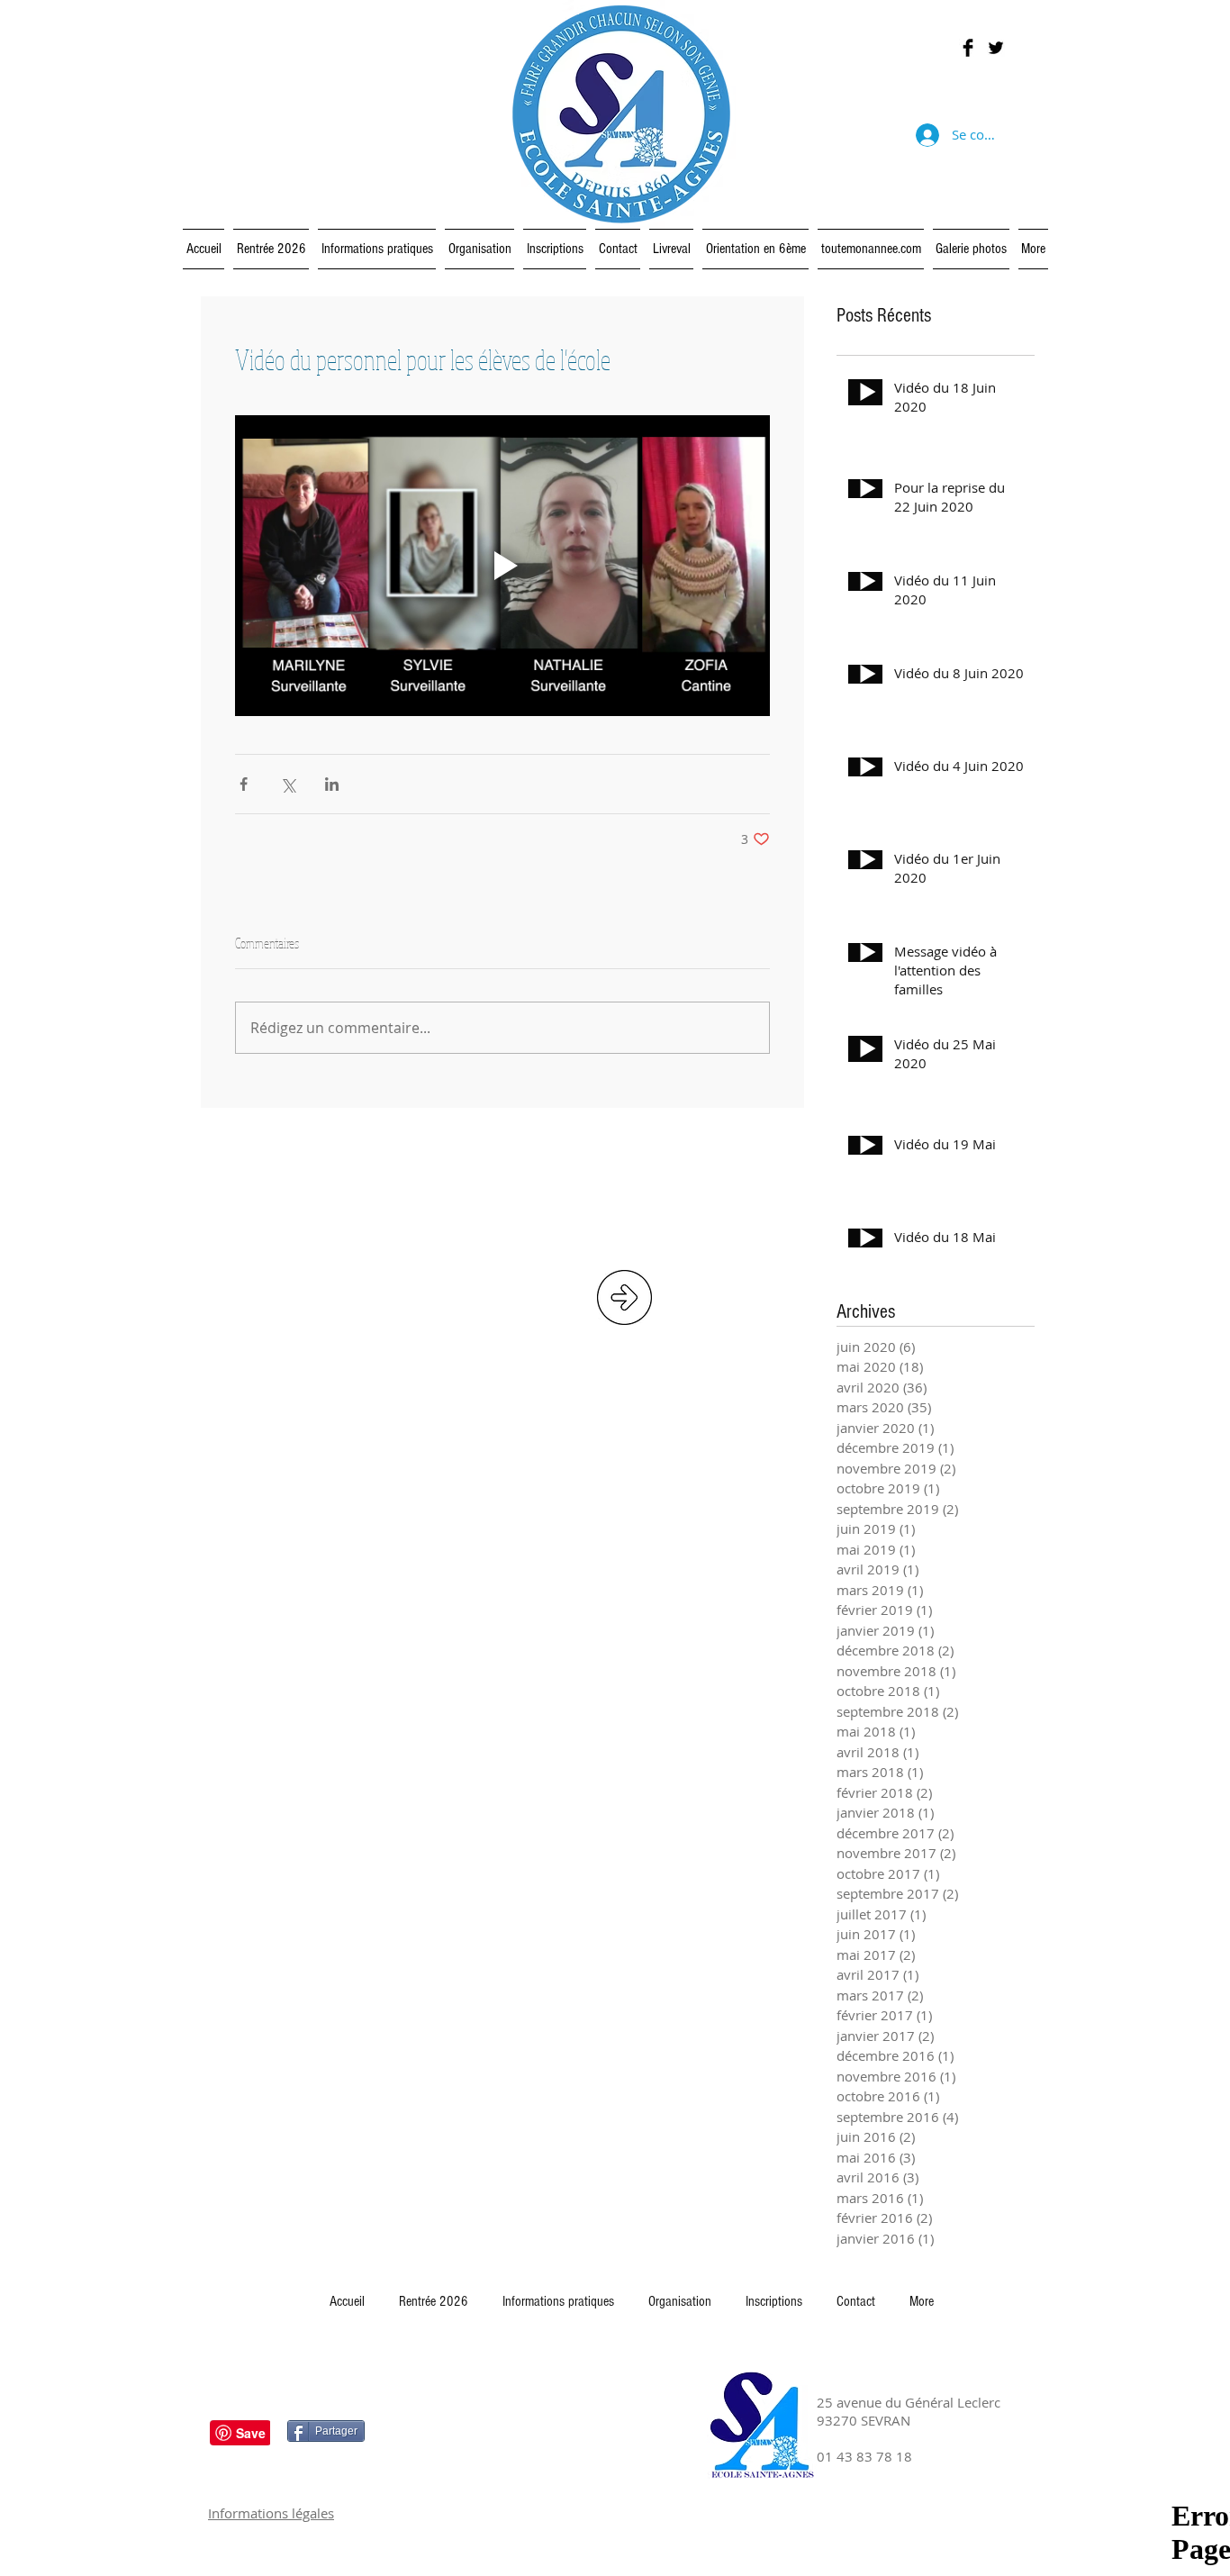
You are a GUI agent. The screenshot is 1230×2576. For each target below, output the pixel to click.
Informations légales (271, 2513)
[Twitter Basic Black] (996, 48)
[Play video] (502, 566)
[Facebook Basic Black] (968, 48)
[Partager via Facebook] (244, 784)
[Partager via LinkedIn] (332, 784)
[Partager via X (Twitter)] (288, 784)
